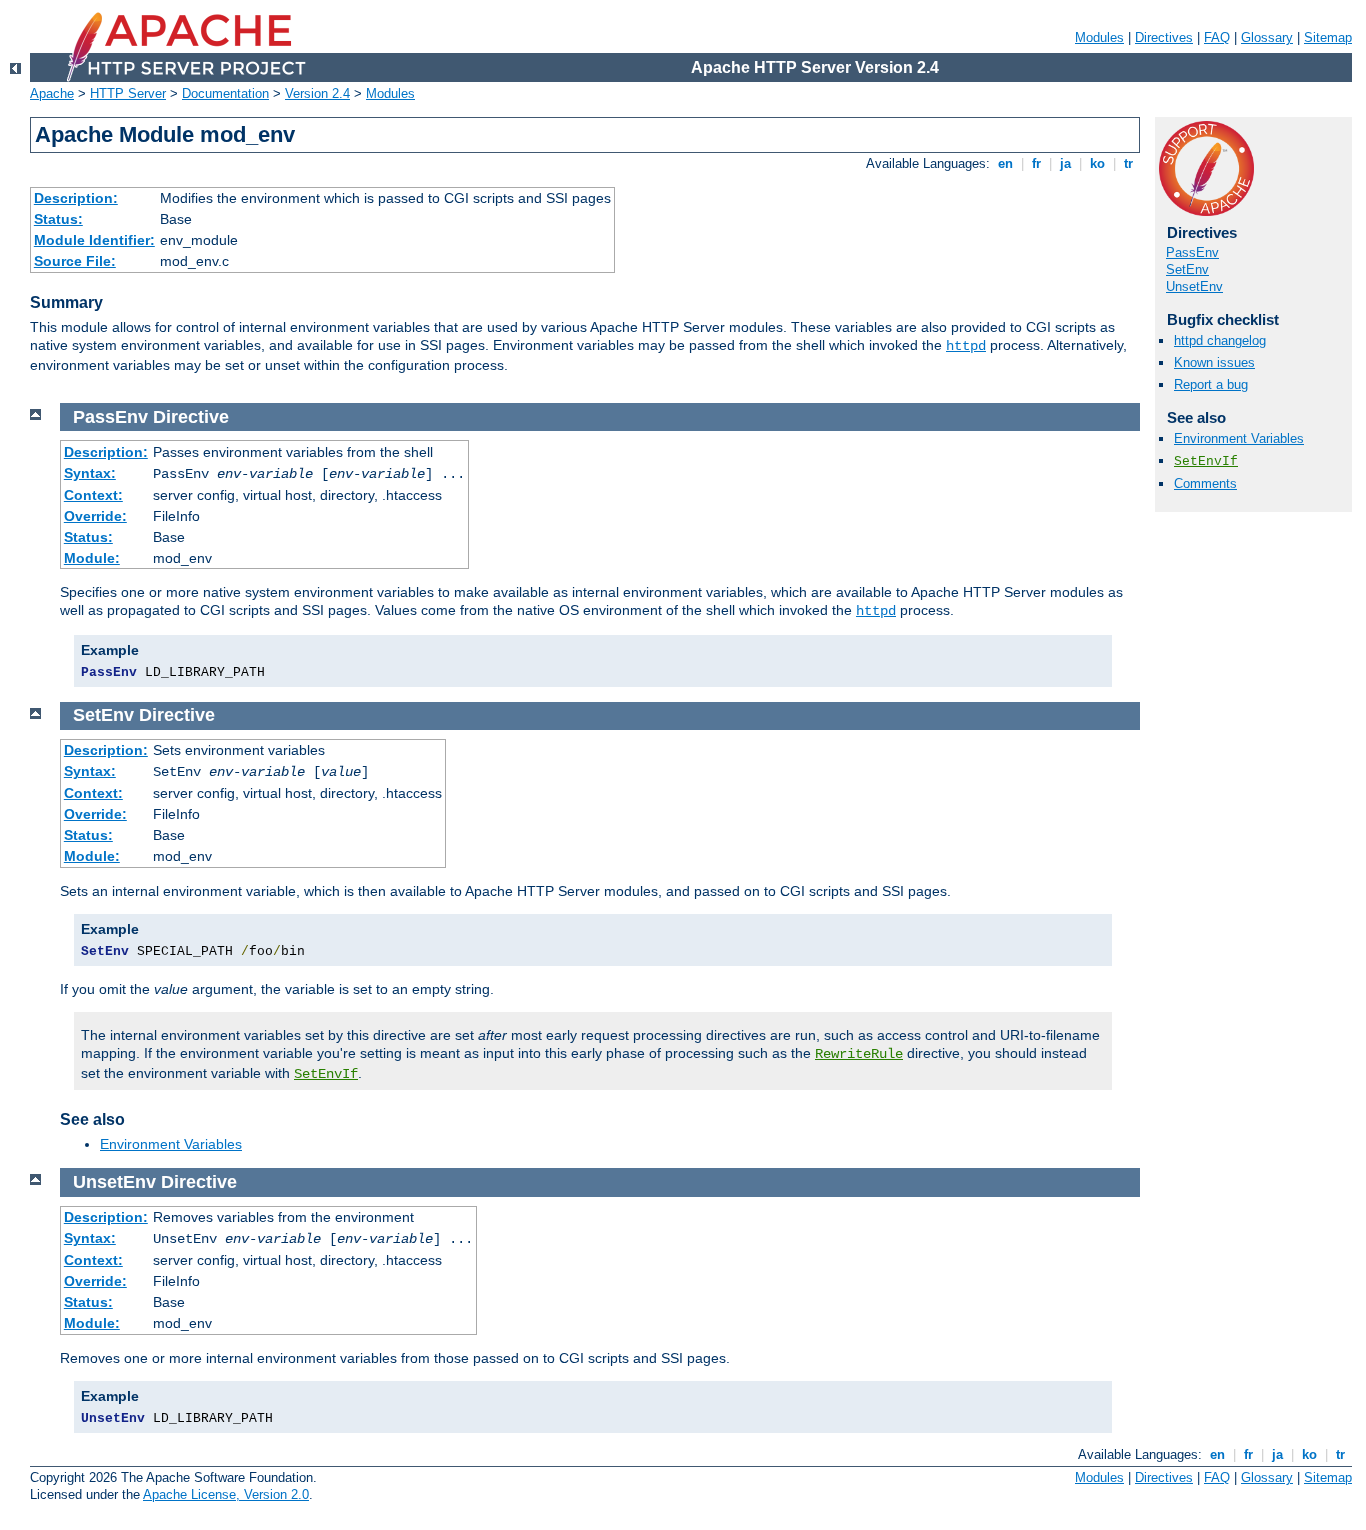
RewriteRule (859, 1054)
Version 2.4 (317, 93)
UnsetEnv (1194, 286)
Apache (52, 93)
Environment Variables (1239, 438)
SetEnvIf (1206, 461)
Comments (1205, 483)
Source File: (75, 261)
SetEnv (1187, 269)
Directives (1164, 37)
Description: (76, 198)
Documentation (225, 93)
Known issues (1214, 362)
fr (1036, 163)
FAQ (1217, 37)
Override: (95, 516)
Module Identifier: (94, 240)
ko (1097, 163)
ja (1065, 163)
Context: (93, 495)
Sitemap (1328, 37)
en (1005, 163)
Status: (58, 219)
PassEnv (1192, 252)
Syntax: (90, 473)
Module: (92, 558)
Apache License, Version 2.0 (226, 1494)
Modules (1099, 37)
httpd (966, 346)
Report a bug (1211, 384)
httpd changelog (1220, 340)
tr (1128, 163)
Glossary (1267, 37)
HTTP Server (128, 93)
